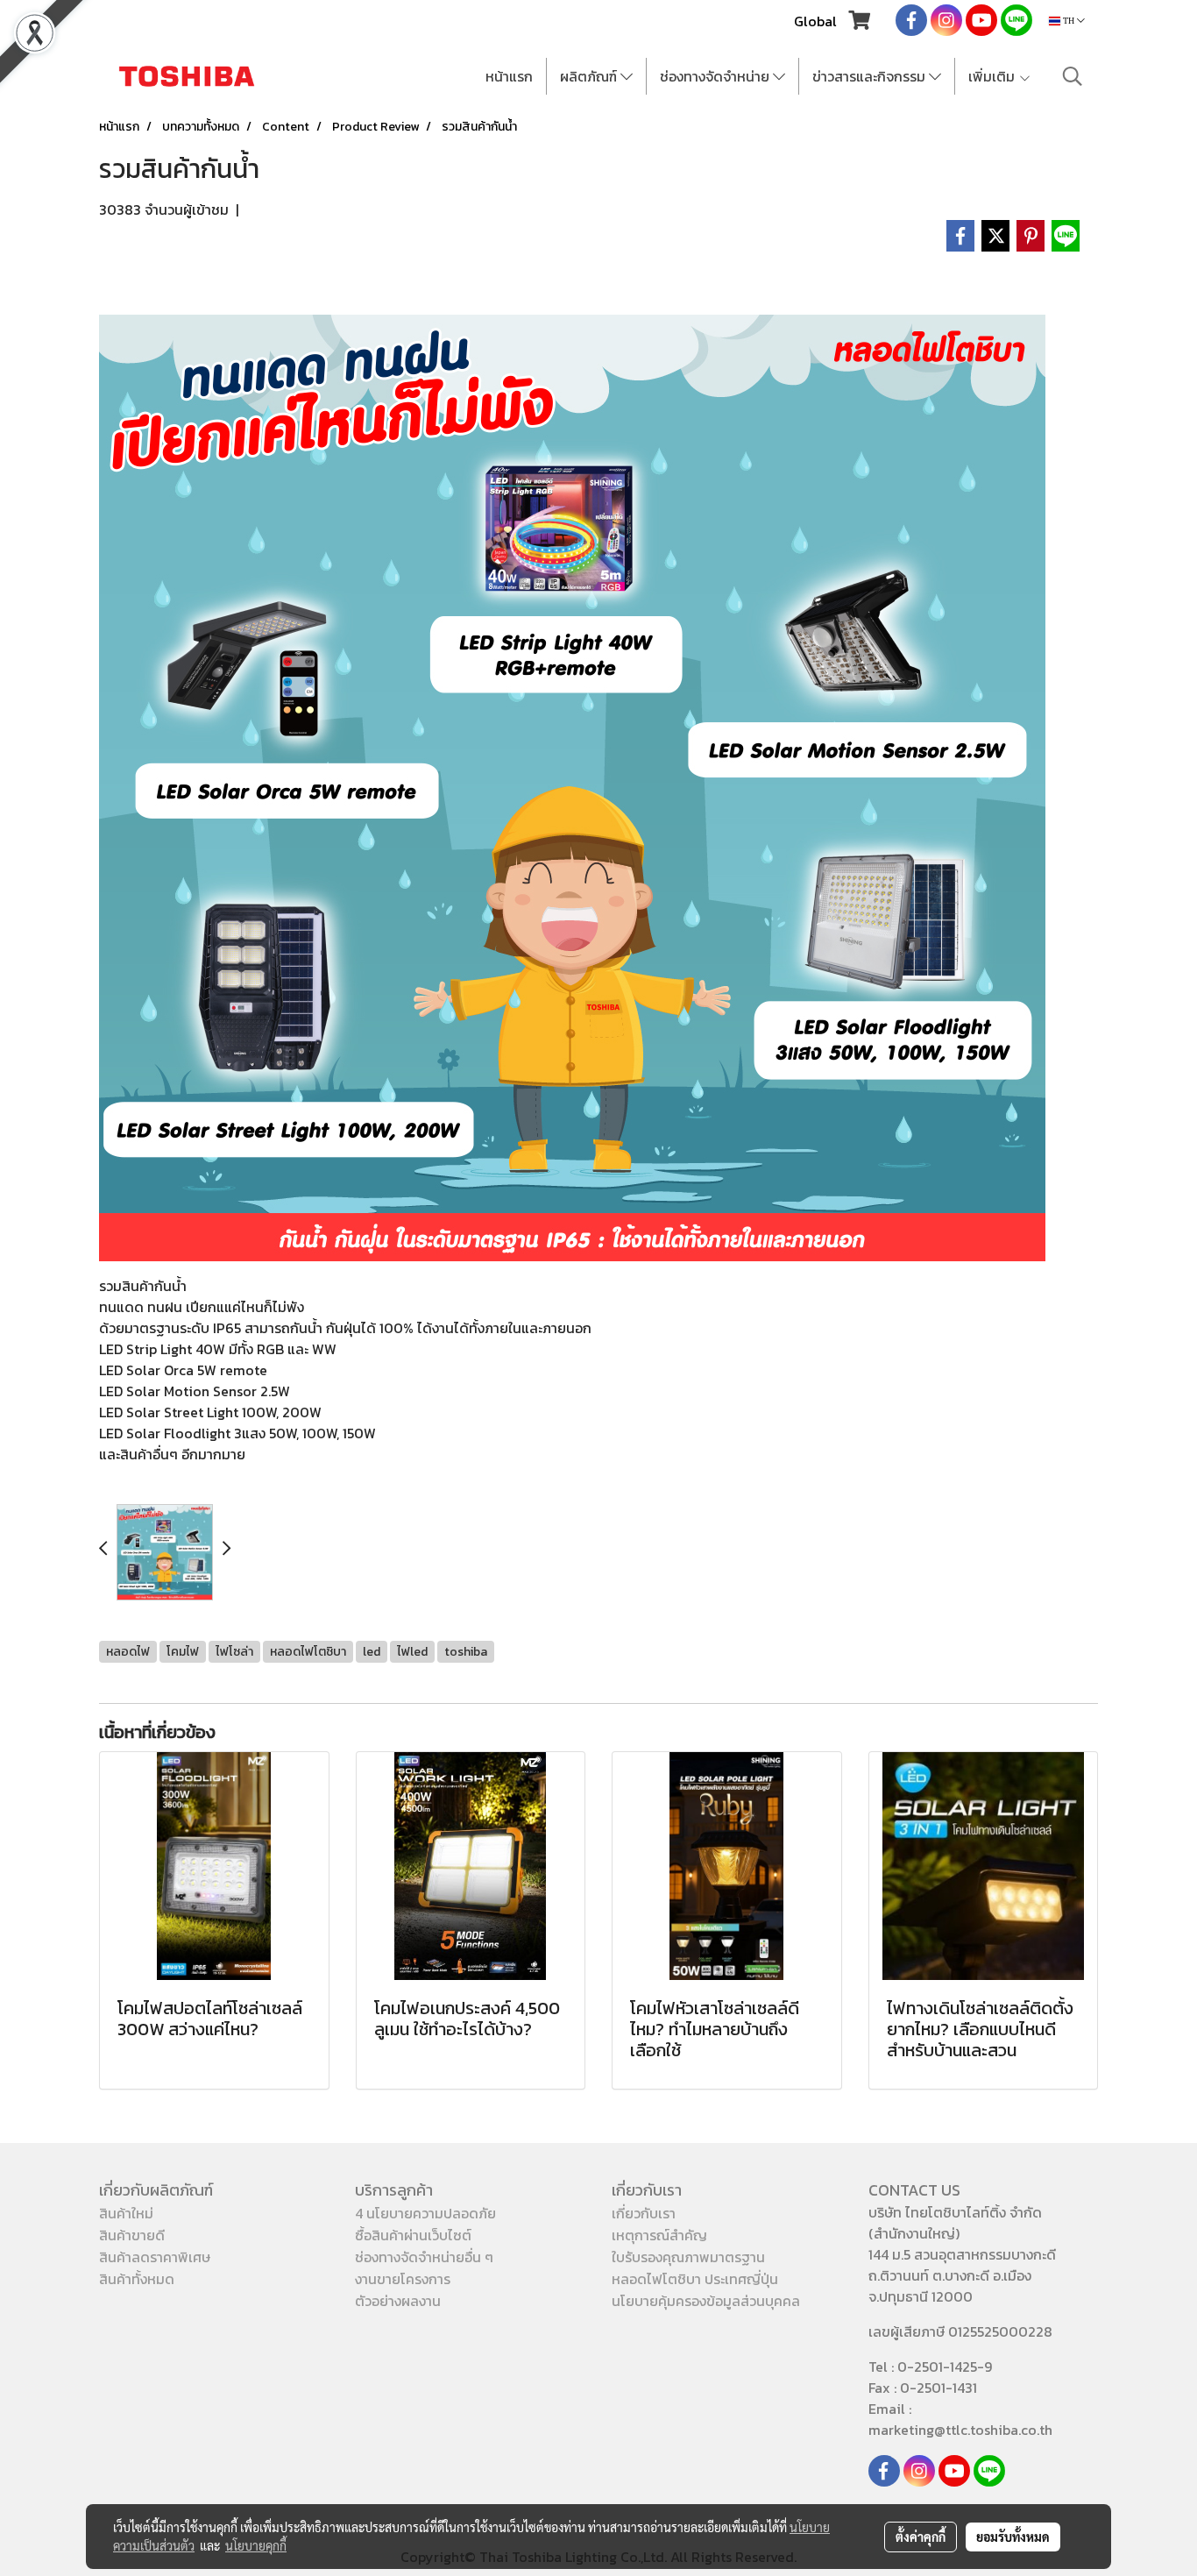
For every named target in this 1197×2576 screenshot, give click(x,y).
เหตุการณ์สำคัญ (659, 2235)
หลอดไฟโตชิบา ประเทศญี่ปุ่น (695, 2279)
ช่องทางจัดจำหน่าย (716, 76)
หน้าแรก (509, 76)
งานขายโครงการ (403, 2279)
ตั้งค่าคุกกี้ (921, 2537)
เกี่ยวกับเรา (644, 2213)
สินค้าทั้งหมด (137, 2279)
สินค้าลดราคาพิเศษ (155, 2257)
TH (1069, 21)
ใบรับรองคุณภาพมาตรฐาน (688, 2257)
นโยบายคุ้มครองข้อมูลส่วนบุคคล (706, 2301)
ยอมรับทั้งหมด (1013, 2537)
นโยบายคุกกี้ (256, 2545)
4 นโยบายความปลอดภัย (425, 2213)
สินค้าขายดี (132, 2235)
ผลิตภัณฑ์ (590, 76)
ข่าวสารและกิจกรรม (871, 76)
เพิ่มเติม (993, 76)
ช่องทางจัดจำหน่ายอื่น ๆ (424, 2257)
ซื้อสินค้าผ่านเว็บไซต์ (413, 2235)
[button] (1073, 76)
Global (815, 21)
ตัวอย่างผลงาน (398, 2301)
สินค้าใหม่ (126, 2213)
